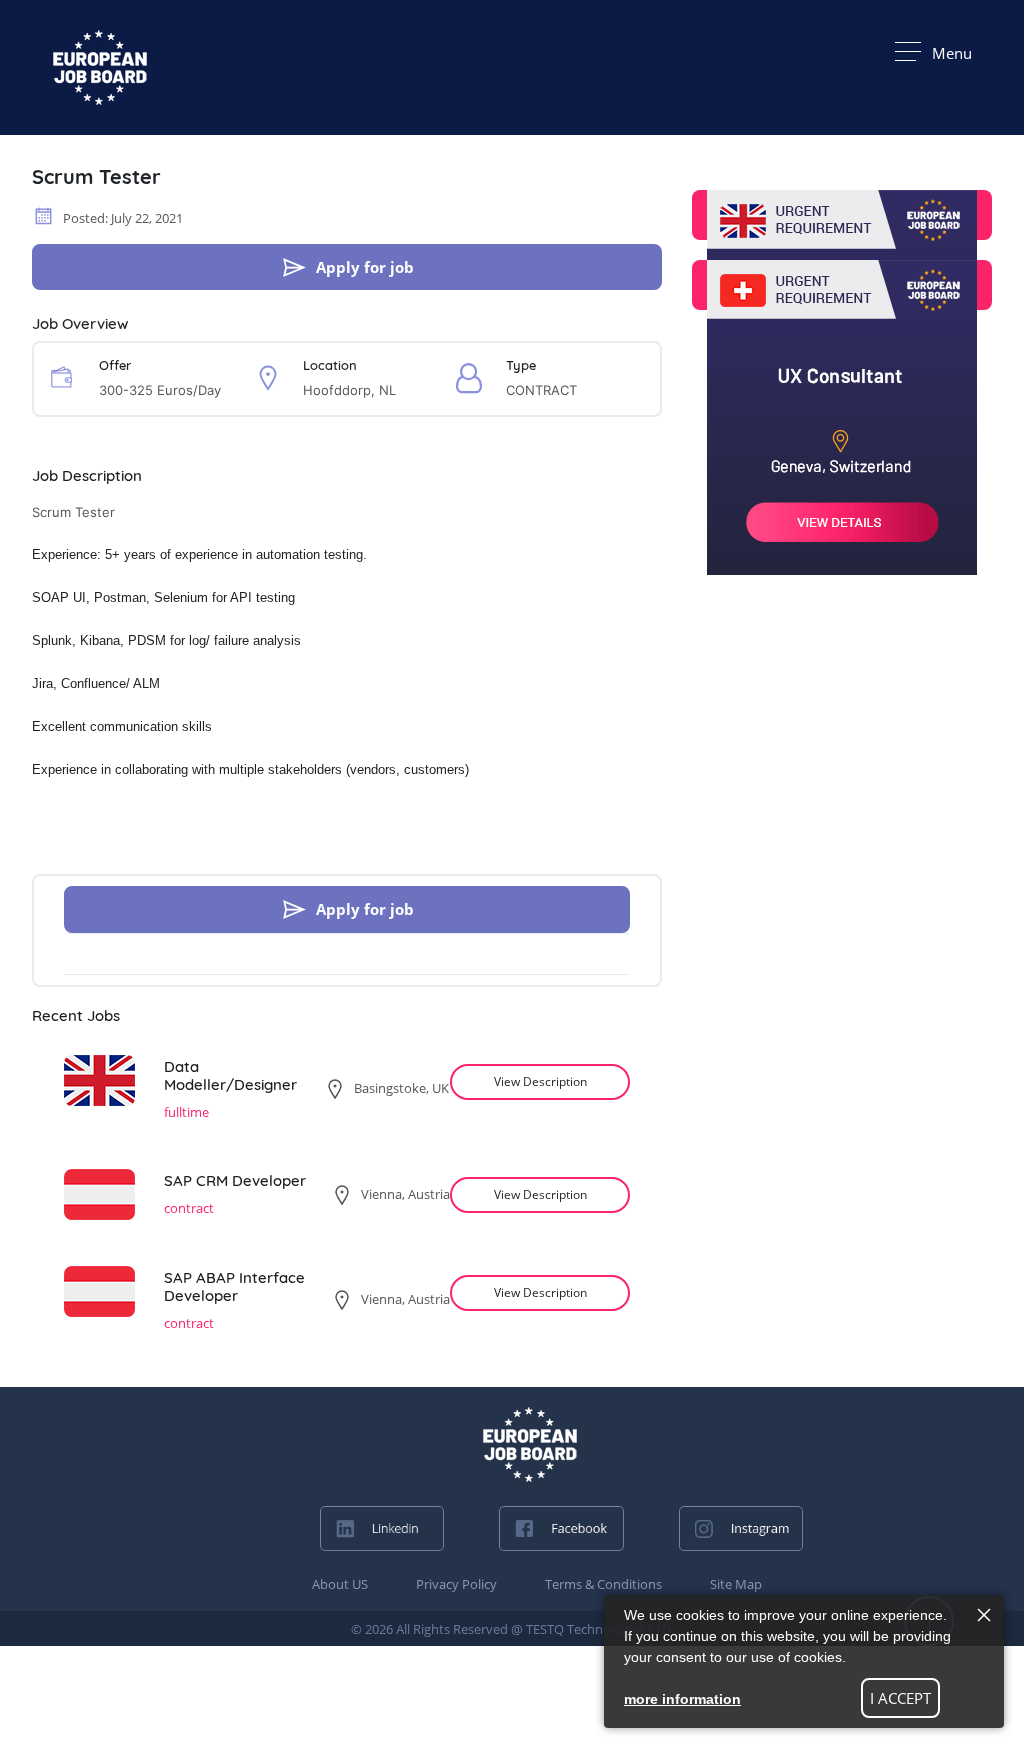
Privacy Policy (456, 1584)
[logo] (530, 1444)
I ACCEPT (900, 1698)
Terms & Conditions (603, 1584)
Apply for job (365, 267)
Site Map (736, 1584)
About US (340, 1584)
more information (682, 1699)
